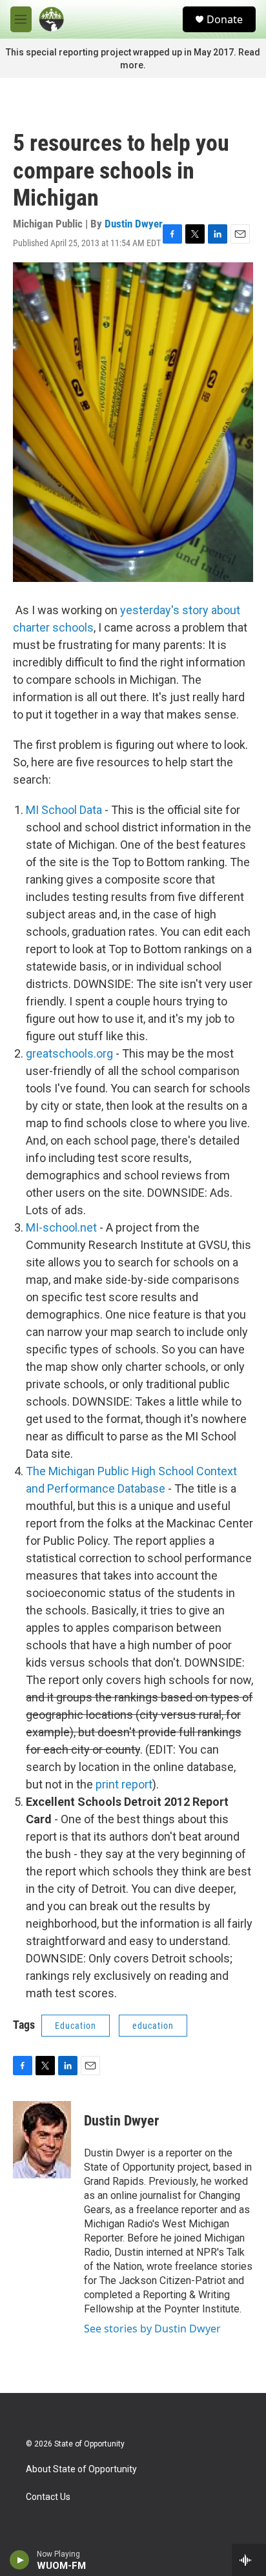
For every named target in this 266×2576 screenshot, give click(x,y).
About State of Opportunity (81, 2469)
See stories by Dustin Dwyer (152, 2329)
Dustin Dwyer (134, 224)
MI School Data (64, 810)
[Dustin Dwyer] (42, 2140)
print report (124, 1784)
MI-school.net (61, 1227)
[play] (20, 2560)
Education (76, 2026)
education (153, 2026)
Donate (225, 19)
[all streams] (249, 2560)
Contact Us (48, 2497)
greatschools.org (69, 1053)
